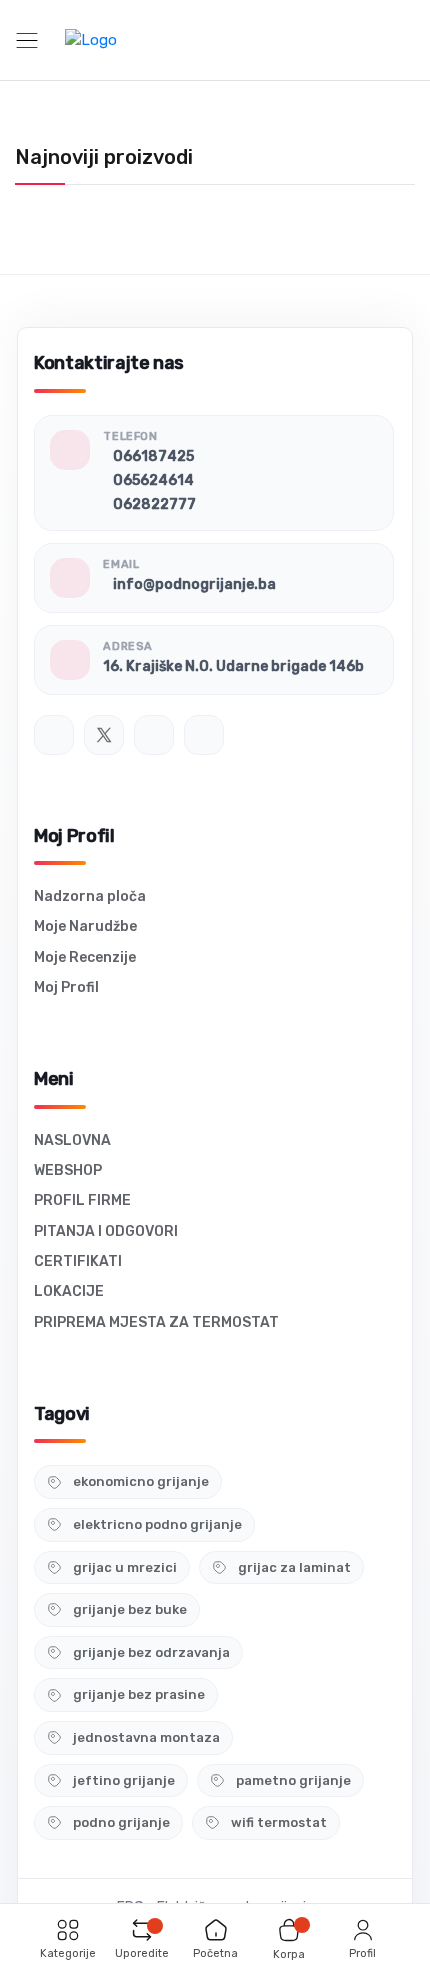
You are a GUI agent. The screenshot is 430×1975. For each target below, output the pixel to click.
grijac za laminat (294, 1567)
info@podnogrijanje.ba (194, 584)
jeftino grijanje (124, 1780)
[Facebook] (54, 735)
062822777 (154, 504)
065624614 (153, 480)
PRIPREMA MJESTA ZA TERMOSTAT (156, 1322)
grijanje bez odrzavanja (151, 1652)
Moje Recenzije (85, 957)
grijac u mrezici (125, 1567)
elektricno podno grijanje (157, 1524)
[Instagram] (154, 735)
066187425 (153, 456)
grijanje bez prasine (139, 1694)
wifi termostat (279, 1822)
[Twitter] (104, 735)
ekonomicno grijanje (141, 1481)
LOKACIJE (69, 1291)
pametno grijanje (293, 1780)
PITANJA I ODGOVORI (106, 1231)
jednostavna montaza (146, 1737)
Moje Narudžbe (85, 926)
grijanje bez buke (130, 1609)
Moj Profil (66, 987)
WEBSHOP (68, 1170)
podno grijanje (121, 1822)
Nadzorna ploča (90, 896)
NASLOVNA (72, 1140)
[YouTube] (204, 735)
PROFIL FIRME (82, 1200)
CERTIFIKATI (78, 1261)
